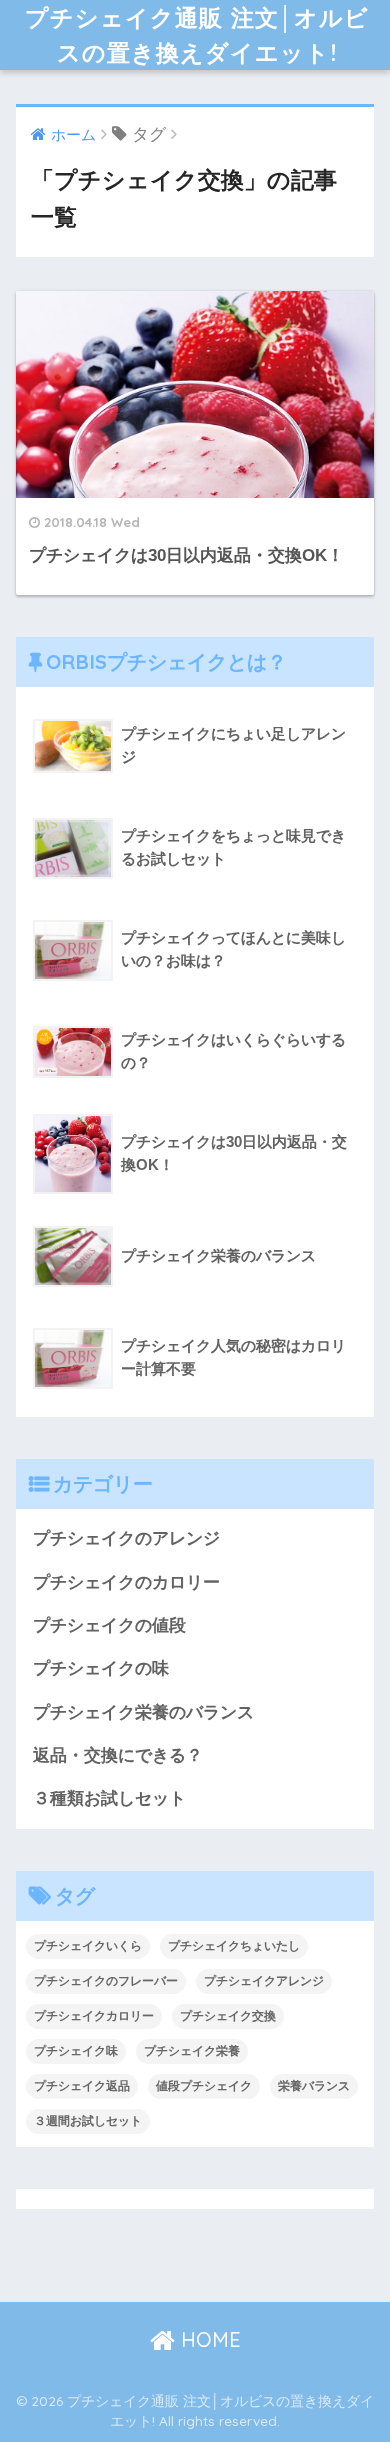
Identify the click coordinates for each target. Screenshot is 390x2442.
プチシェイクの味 (101, 1668)
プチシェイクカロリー (94, 2016)
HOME (208, 2339)
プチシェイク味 (76, 2051)
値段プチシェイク (204, 2086)
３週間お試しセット (88, 2121)
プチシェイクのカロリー (126, 1582)
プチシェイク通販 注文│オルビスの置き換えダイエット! (197, 35)
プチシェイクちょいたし (234, 1946)
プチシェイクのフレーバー (106, 1981)
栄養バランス (314, 2086)
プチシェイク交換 (228, 2016)
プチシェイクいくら (88, 1946)
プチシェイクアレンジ (264, 1981)
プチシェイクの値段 (109, 1625)
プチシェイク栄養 (192, 2051)
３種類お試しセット (109, 1798)
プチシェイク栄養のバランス (143, 1712)
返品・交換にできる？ (118, 1755)
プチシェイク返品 (82, 2086)
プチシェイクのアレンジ (126, 1538)
